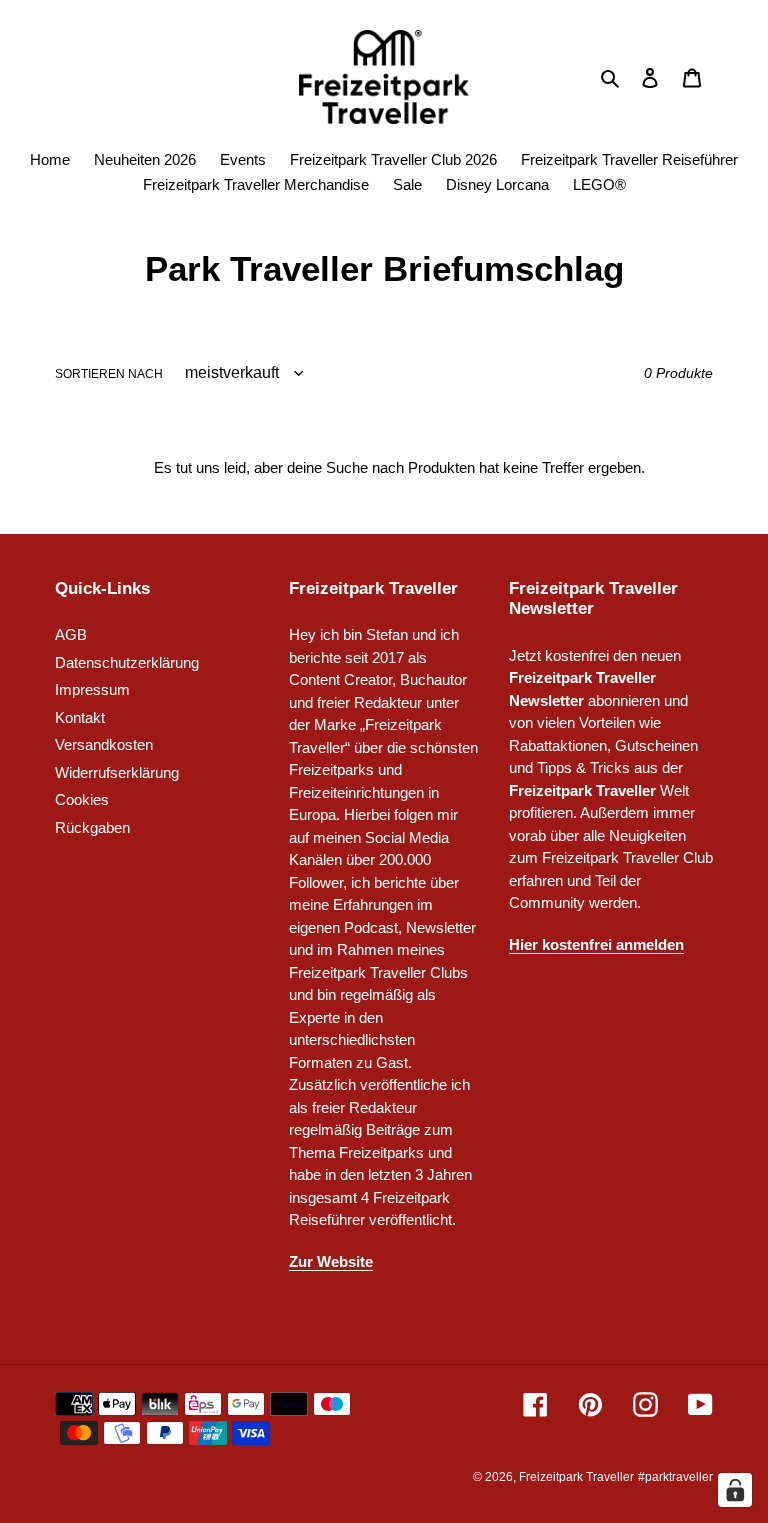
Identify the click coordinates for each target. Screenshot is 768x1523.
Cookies (82, 799)
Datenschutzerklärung (127, 662)
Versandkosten (104, 744)
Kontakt (80, 717)
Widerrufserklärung (117, 772)
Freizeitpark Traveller (576, 1477)
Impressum (92, 689)
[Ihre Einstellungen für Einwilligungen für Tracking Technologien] (735, 1490)
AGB (71, 634)
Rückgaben (92, 827)
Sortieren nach (109, 374)
